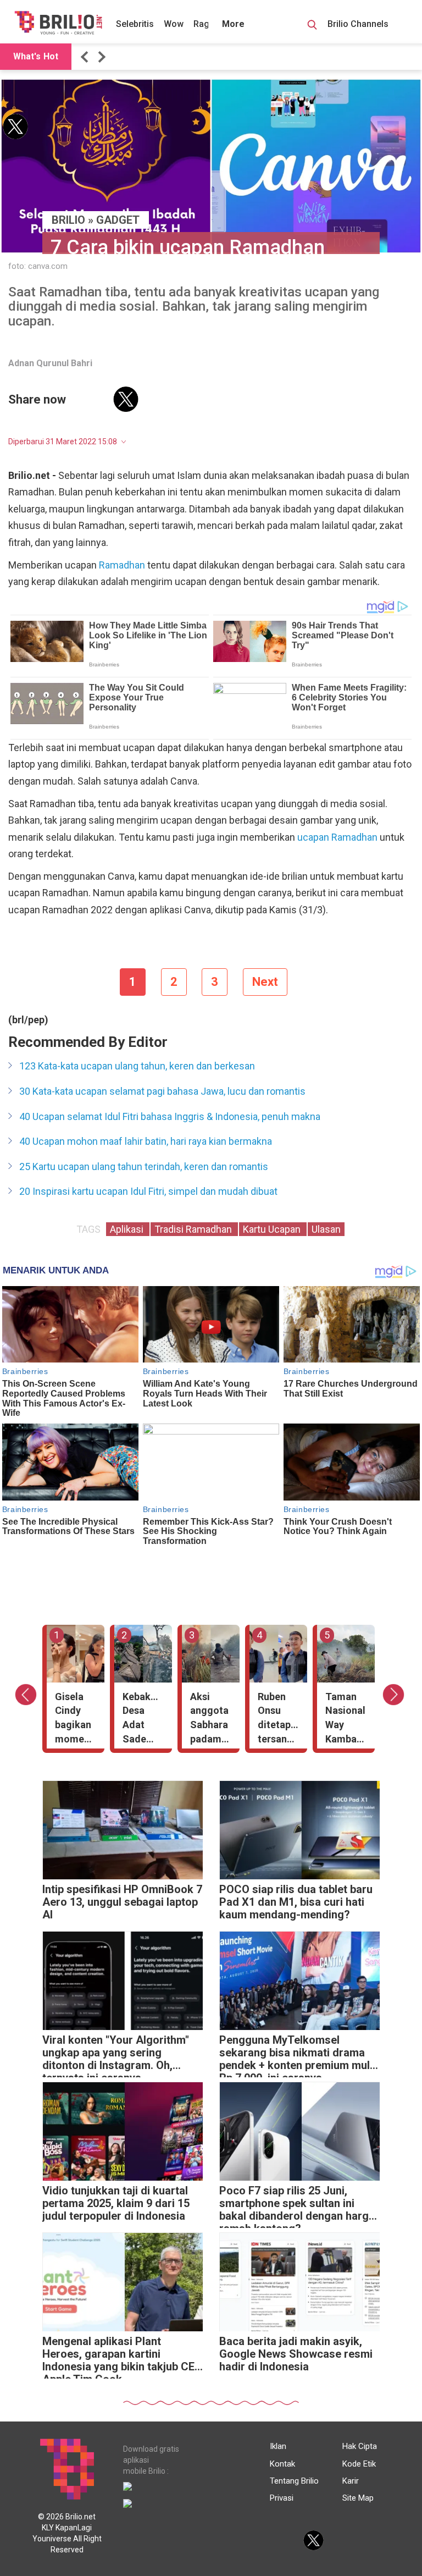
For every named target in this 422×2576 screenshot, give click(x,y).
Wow (174, 24)
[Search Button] (312, 26)
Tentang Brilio (294, 2481)
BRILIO (68, 220)
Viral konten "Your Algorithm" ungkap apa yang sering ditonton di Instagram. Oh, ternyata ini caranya (116, 2056)
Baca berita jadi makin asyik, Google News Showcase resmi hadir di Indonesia (296, 2354)
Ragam (208, 24)
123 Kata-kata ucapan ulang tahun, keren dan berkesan (137, 1066)
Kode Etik (359, 2464)
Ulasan (326, 1229)
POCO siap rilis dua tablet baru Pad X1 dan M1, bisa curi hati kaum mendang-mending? (296, 1902)
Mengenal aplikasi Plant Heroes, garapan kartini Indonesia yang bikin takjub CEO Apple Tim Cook (122, 2357)
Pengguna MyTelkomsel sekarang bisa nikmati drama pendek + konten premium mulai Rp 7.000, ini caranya (299, 2056)
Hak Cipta (360, 2446)
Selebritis (135, 24)
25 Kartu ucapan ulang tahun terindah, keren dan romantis (144, 1166)
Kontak (282, 2464)
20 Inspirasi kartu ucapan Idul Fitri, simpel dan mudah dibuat (148, 1191)
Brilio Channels (359, 24)
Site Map (358, 2498)
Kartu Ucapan (273, 1229)
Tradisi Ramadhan (194, 1229)
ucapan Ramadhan (337, 837)
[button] (86, 57)
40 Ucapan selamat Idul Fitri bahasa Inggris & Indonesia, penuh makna (170, 1116)
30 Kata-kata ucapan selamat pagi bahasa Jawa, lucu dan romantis (162, 1091)
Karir (351, 2481)
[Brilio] (58, 23)
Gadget (118, 220)
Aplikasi (128, 1229)
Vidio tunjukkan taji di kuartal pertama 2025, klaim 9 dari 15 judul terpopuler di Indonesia (116, 2203)
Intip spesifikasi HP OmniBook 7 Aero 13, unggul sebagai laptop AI (122, 1902)
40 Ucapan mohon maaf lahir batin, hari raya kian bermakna (146, 1141)
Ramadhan (122, 565)
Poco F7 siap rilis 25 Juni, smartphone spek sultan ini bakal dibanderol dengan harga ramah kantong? (297, 2206)
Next (265, 982)
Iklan (278, 2446)
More (233, 24)
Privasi (282, 2498)
